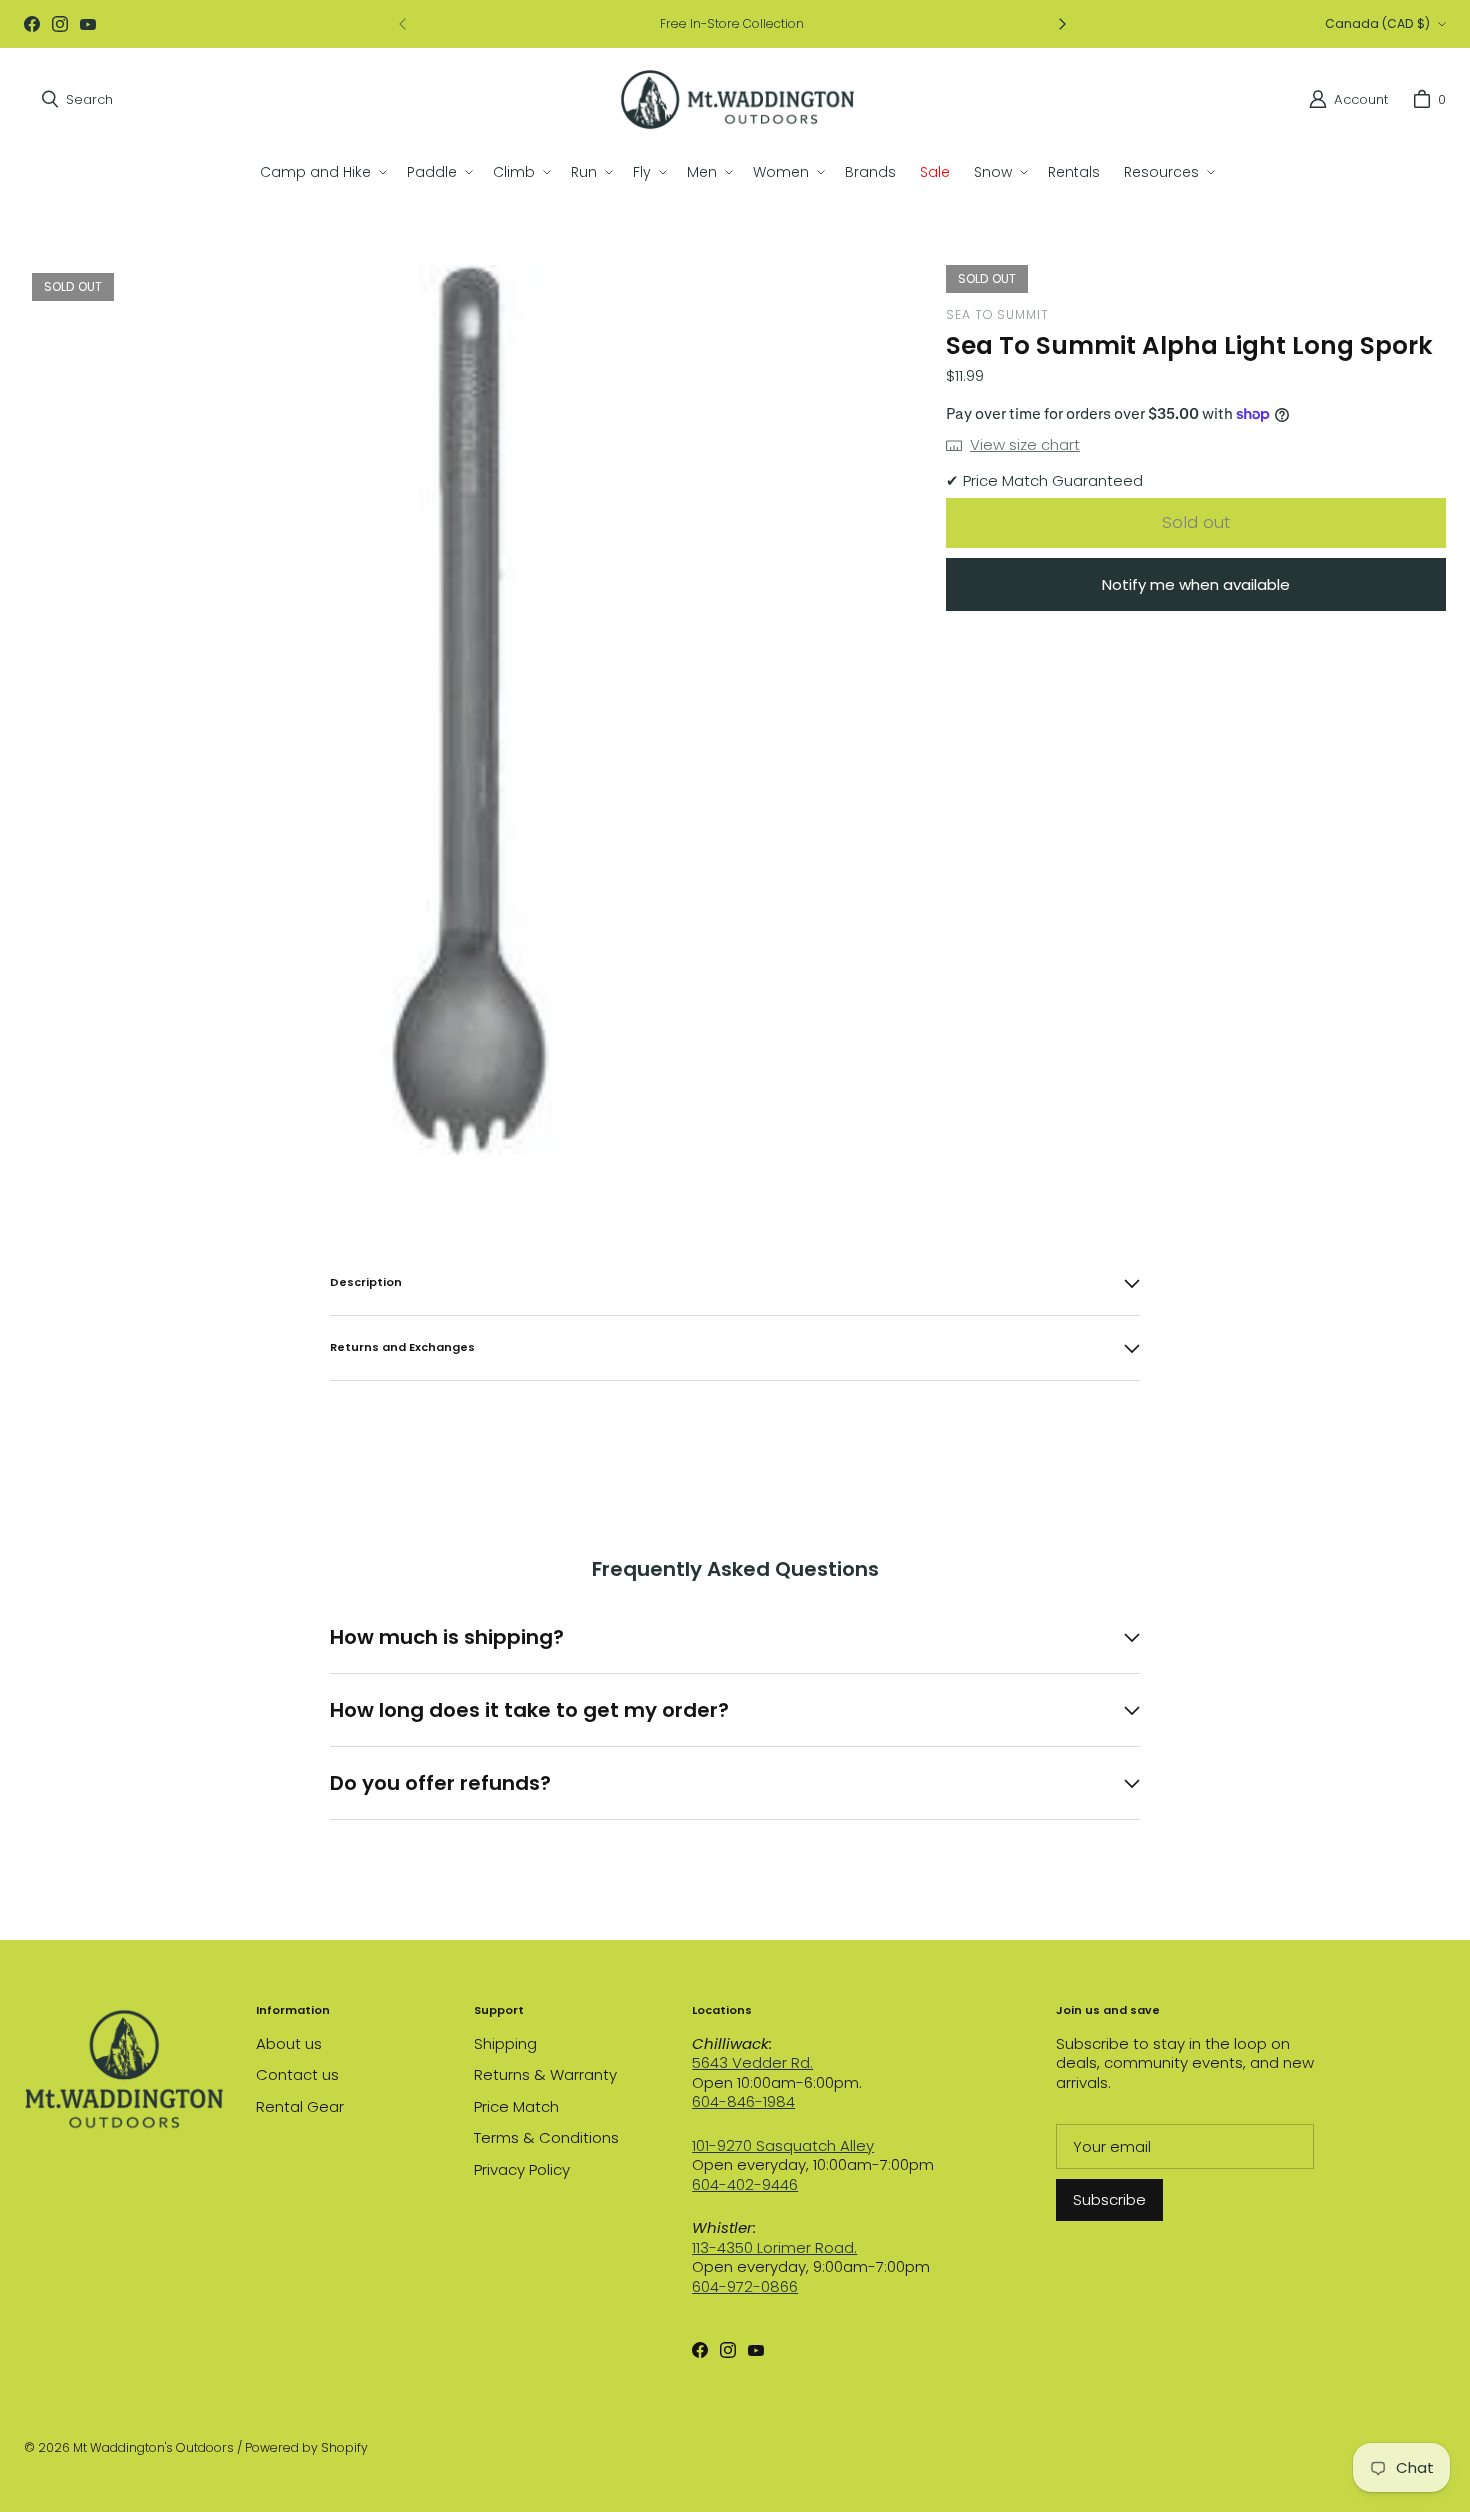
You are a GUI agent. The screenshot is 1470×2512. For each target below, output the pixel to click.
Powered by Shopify (306, 2447)
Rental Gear (300, 2106)
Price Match (516, 2106)
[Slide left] (403, 24)
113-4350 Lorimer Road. (774, 2247)
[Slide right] (1062, 24)
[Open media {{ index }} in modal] (469, 709)
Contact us (297, 2074)
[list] (469, 710)
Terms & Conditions (546, 2137)
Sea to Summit (997, 314)
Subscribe (1109, 2199)
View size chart (1025, 445)
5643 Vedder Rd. (752, 2062)
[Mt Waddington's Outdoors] (737, 99)
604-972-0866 (745, 2286)
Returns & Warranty (545, 2074)
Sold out (1196, 522)
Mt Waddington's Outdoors (153, 2447)
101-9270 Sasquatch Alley (783, 2145)
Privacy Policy (522, 2169)
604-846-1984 (743, 2101)
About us (289, 2043)
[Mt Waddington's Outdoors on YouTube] (88, 24)
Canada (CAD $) (1377, 23)
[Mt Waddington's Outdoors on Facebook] (32, 24)
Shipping (505, 2043)
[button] (321, 172)
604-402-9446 (745, 2184)
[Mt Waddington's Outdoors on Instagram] (60, 24)
